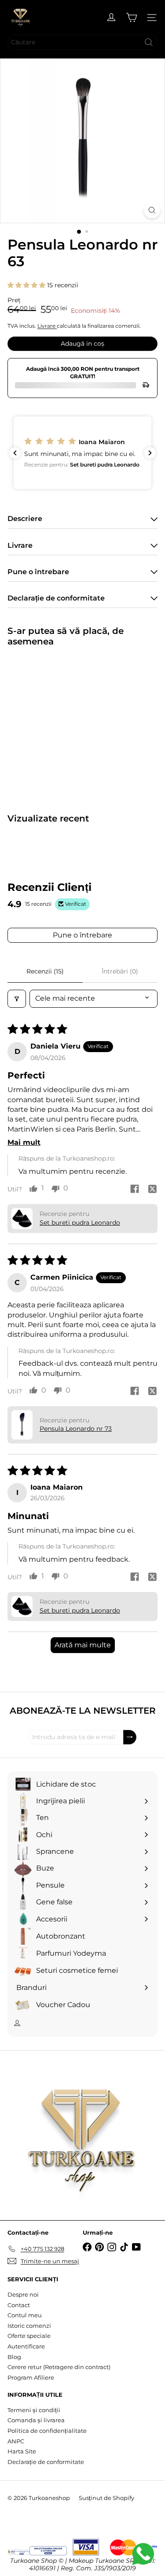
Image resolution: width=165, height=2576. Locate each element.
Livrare (47, 326)
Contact (19, 2305)
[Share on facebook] (135, 1190)
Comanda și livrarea (36, 2420)
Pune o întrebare (82, 935)
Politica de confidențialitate (47, 2431)
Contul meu (25, 2315)
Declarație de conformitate (46, 2462)
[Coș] (132, 18)
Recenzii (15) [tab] (45, 971)
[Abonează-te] (130, 1737)
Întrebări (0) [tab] (120, 971)
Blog (14, 2357)
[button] (27, 285)
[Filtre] (17, 999)
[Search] (149, 42)
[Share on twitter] (152, 1190)
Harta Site (22, 2451)
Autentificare (26, 2346)
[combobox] (82, 42)
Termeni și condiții (34, 2410)
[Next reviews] (150, 453)
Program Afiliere (31, 2377)
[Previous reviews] (15, 453)
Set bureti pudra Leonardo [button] (80, 1223)
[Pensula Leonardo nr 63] (62, 724)
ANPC (16, 2441)
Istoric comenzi (29, 2326)
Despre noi (23, 2294)
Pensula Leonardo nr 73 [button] (76, 1429)
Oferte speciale (29, 2336)
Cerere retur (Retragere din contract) (59, 2367)
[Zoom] (152, 210)
